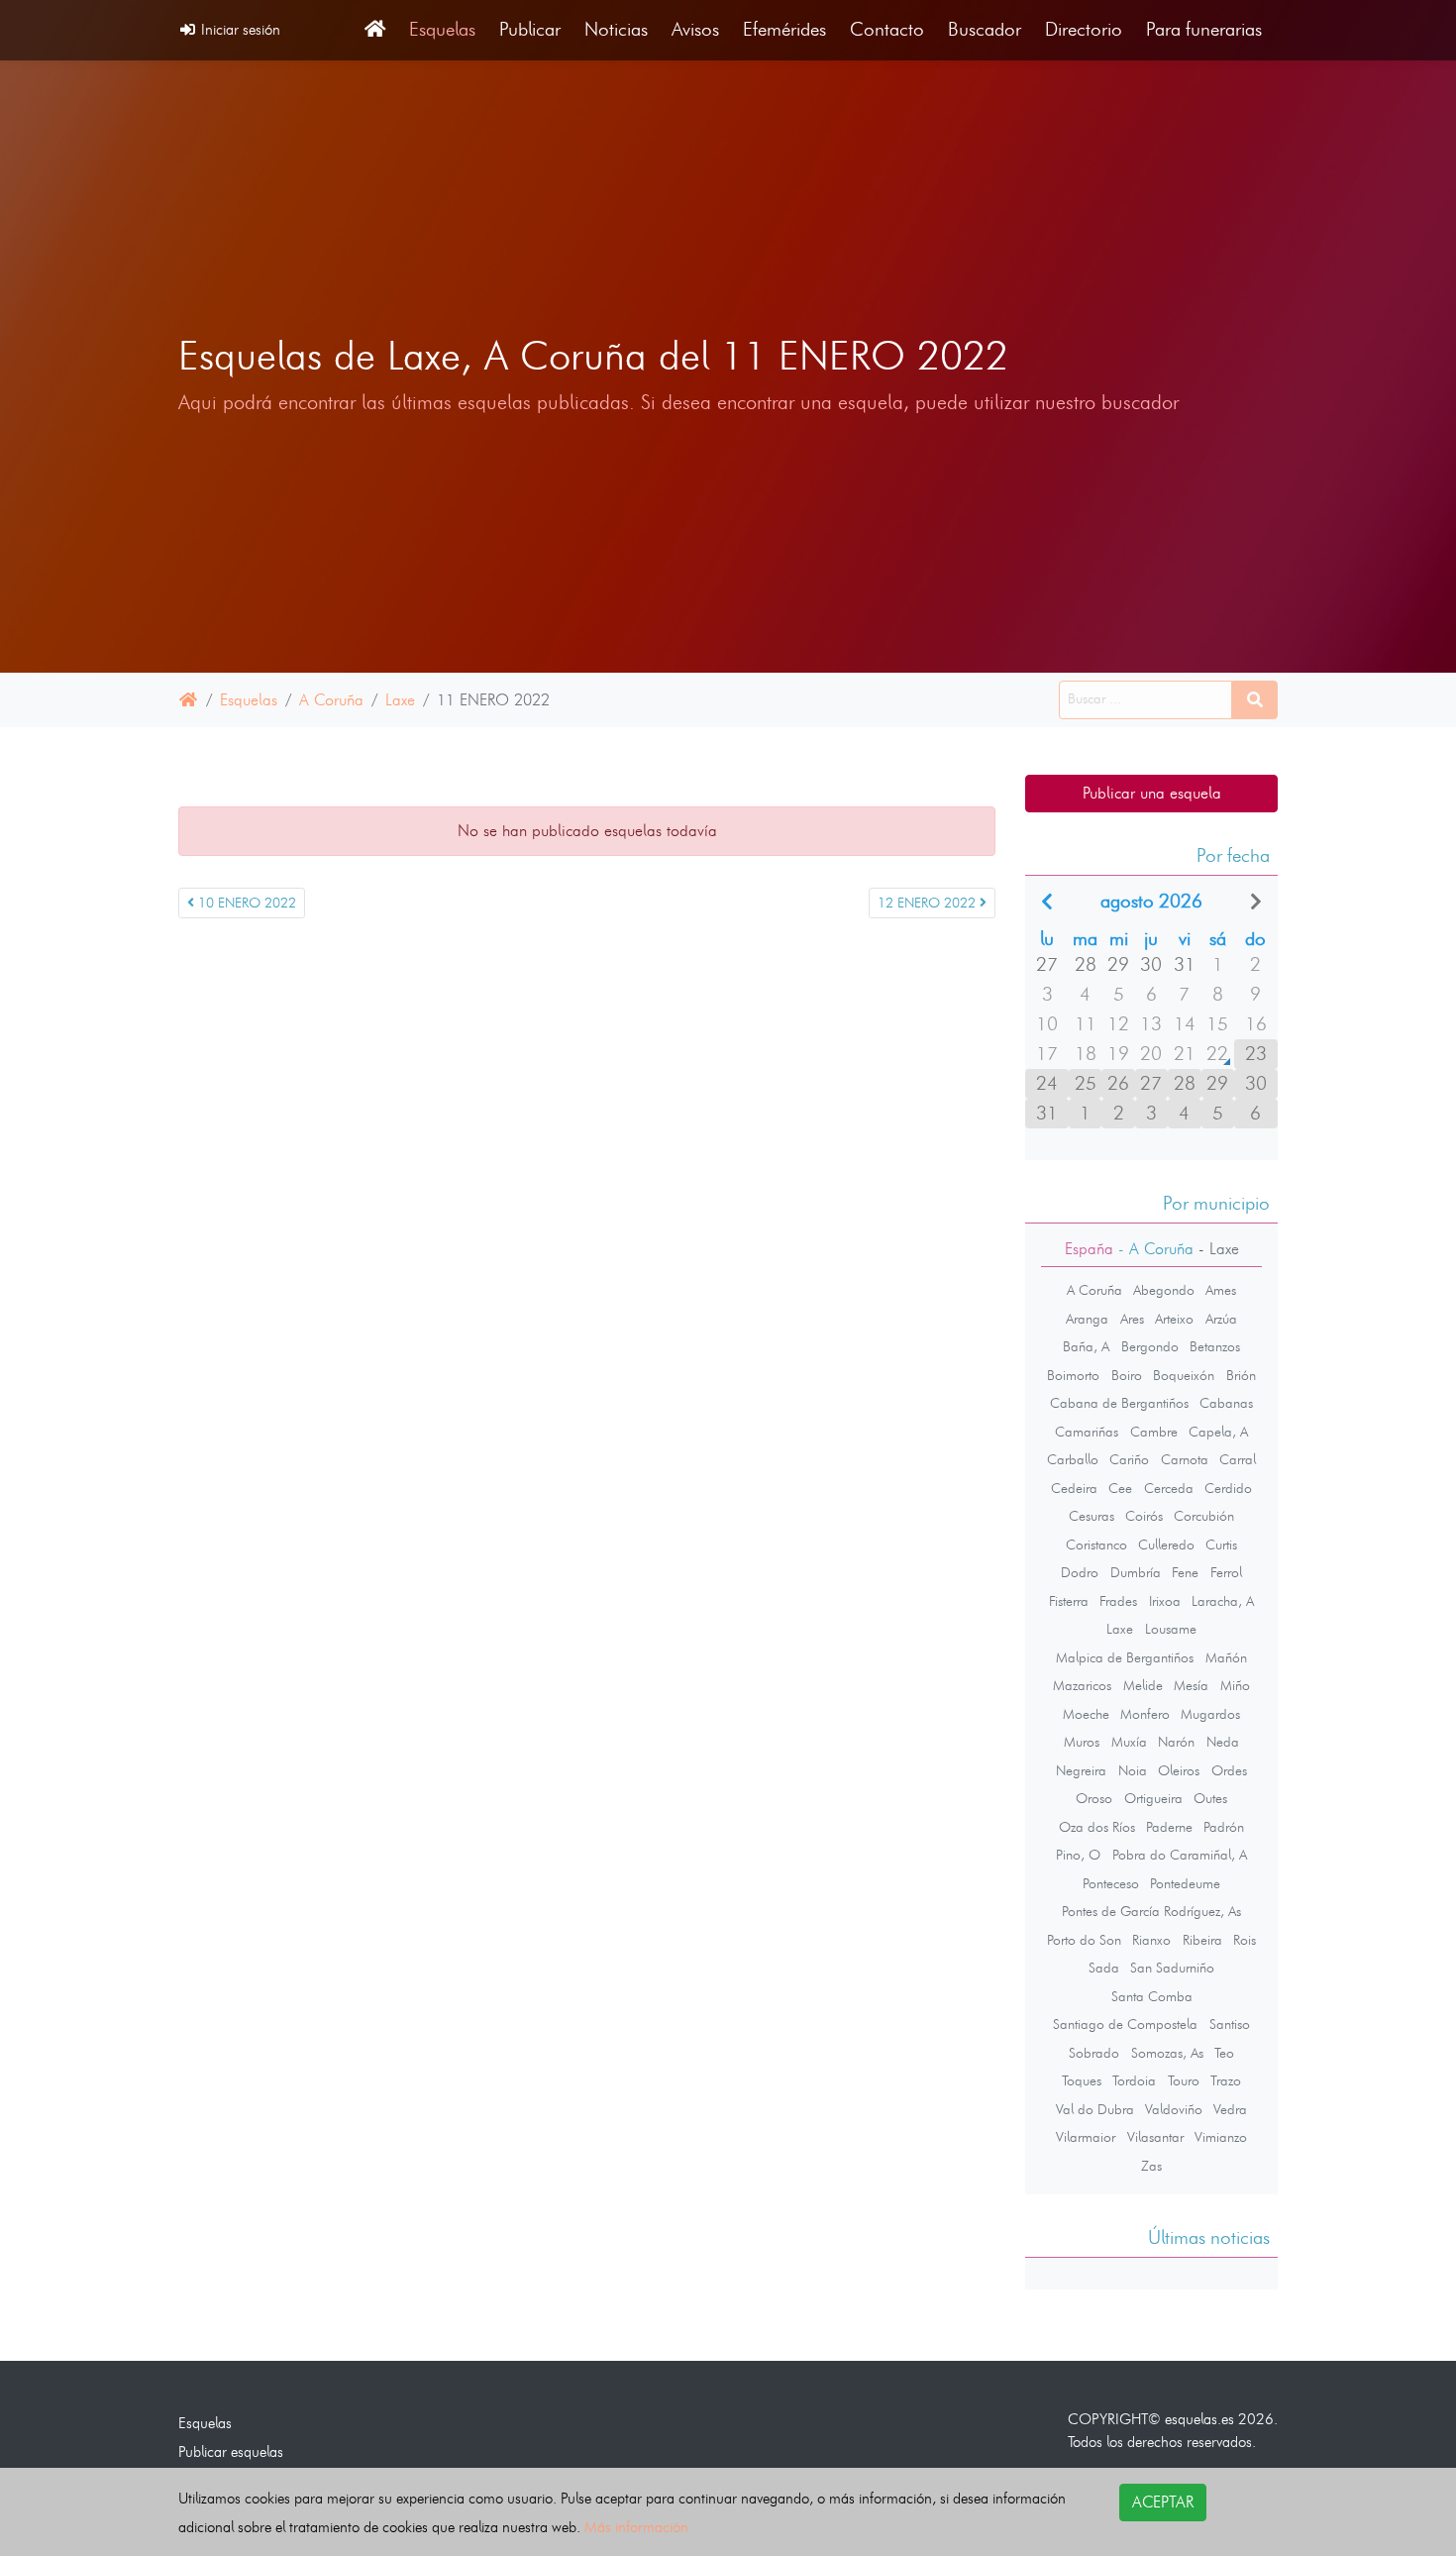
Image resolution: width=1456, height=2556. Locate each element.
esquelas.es (1199, 2419)
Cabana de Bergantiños (1119, 1403)
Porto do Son (1084, 1940)
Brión (1241, 1375)
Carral (1238, 1459)
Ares (1132, 1319)
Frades (1118, 1601)
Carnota (1185, 1459)
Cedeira (1074, 1488)
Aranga (1087, 1319)
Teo (1224, 2053)
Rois (1245, 1940)
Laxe (400, 700)
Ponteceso (1111, 1883)
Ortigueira (1153, 1798)
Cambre (1154, 1432)
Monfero (1145, 1714)
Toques (1082, 2080)
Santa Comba (1152, 1996)
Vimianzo (1221, 2137)
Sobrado (1094, 2053)
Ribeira (1202, 1940)
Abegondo (1164, 1290)
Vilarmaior (1086, 2137)
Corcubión (1204, 1516)
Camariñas (1087, 1432)
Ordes (1229, 1770)
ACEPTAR (1163, 2502)
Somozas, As (1167, 2053)
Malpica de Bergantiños (1125, 1657)
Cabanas (1226, 1403)
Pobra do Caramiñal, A (1180, 1855)
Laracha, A (1223, 1601)
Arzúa (1221, 1319)
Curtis (1221, 1544)
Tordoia (1134, 2080)
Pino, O (1078, 1855)
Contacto (887, 29)
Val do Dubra (1095, 2109)
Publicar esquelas (231, 2451)
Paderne (1169, 1827)
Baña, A (1086, 1346)
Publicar (530, 29)
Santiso (1230, 2024)
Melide (1143, 1685)
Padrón (1224, 1827)
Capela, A (1218, 1432)
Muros (1082, 1742)
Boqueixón (1184, 1375)
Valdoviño (1174, 2109)
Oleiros (1179, 1770)
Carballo (1073, 1459)
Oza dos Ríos (1097, 1827)
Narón (1176, 1742)
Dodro (1080, 1572)
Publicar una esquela (1152, 793)
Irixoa (1165, 1601)
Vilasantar (1155, 2137)
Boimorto (1073, 1375)
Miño (1235, 1685)
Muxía (1129, 1742)
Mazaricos (1082, 1685)
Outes (1210, 1798)
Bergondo (1150, 1346)
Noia (1133, 1770)
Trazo (1226, 2080)
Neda (1223, 1742)
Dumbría (1136, 1572)
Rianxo (1151, 1940)
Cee (1120, 1488)
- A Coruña (1153, 1249)
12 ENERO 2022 (929, 903)
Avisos (695, 29)
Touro (1184, 2080)
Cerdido (1228, 1488)
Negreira (1081, 1770)
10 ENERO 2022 (245, 903)
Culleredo (1166, 1544)
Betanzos (1215, 1346)
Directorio (1084, 29)
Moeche (1086, 1714)
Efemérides (784, 29)
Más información (636, 2527)
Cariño (1129, 1459)
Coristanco (1096, 1544)
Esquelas (442, 29)
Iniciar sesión (239, 29)
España (1089, 1249)
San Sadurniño (1172, 1968)
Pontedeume (1185, 1883)
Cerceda (1169, 1488)
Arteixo (1174, 1319)
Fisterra (1069, 1601)
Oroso (1094, 1798)
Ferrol (1226, 1572)
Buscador (985, 29)
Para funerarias (1204, 29)
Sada (1104, 1968)
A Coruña (331, 700)
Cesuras (1092, 1516)
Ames (1221, 1290)
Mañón (1226, 1657)
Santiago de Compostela (1125, 2024)
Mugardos (1210, 1714)
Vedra (1230, 2109)
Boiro (1127, 1375)
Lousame (1171, 1629)
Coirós (1144, 1516)
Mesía (1191, 1685)
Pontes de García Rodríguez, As (1151, 1911)
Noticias (616, 29)
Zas (1151, 2166)
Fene (1185, 1572)
